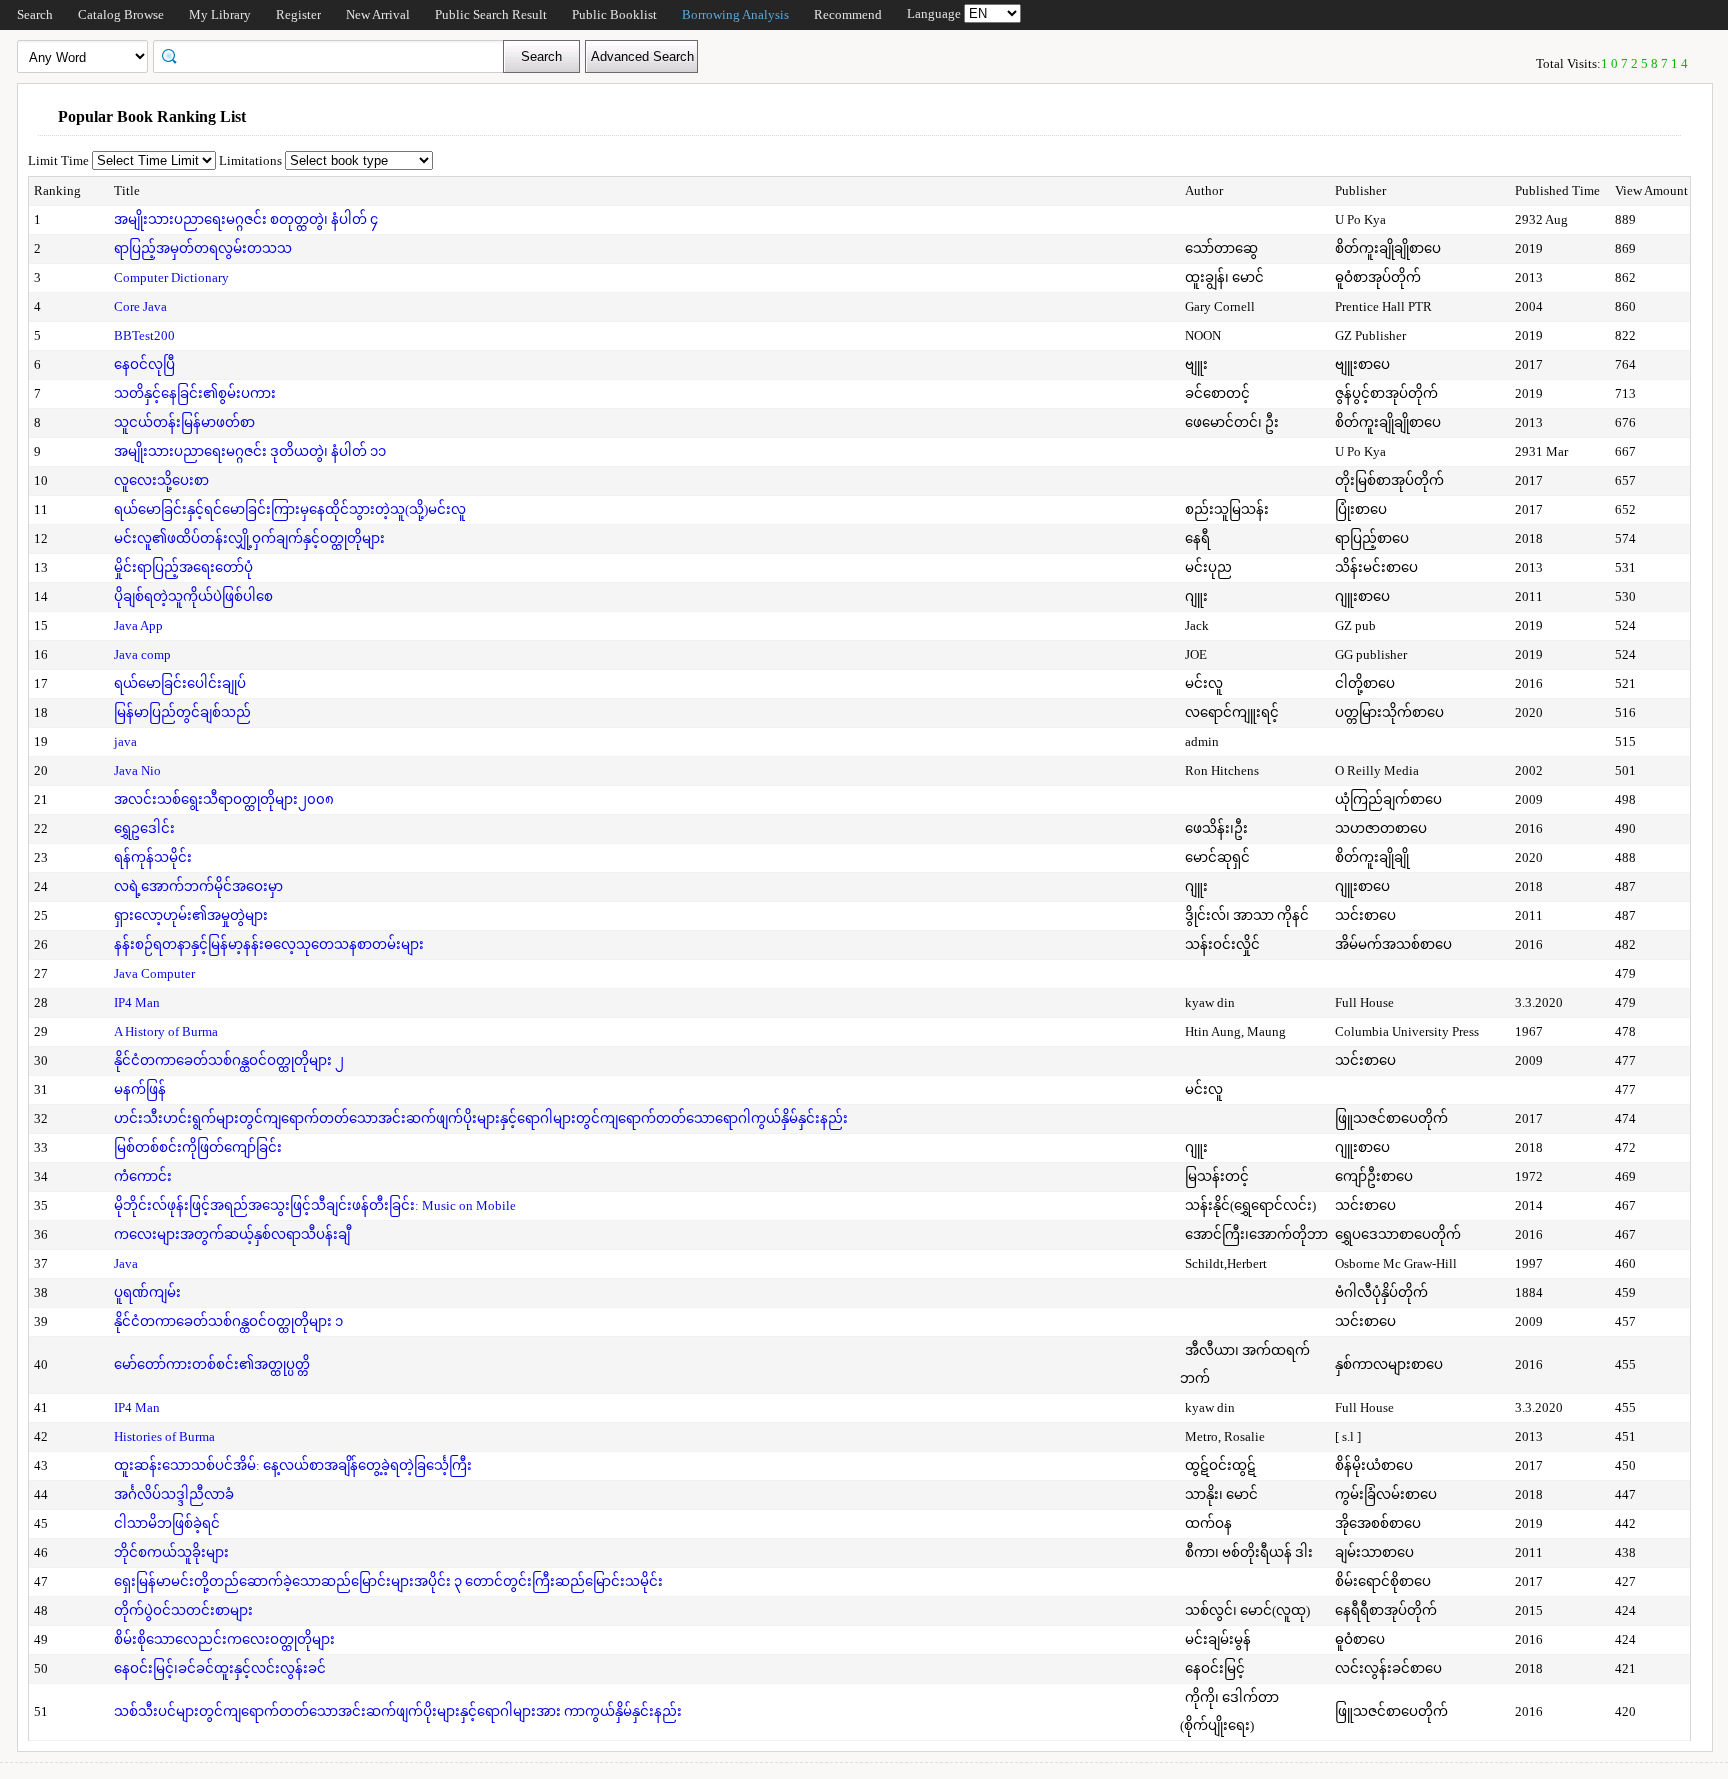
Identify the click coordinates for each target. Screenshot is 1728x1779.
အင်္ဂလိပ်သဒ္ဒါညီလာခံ (174, 1494)
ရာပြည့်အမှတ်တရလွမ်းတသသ (203, 248)
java (125, 741)
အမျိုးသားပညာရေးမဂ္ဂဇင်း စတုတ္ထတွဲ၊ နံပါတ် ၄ (246, 219)
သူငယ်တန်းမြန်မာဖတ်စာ (184, 422)
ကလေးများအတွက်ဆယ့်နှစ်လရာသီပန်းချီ (232, 1234)
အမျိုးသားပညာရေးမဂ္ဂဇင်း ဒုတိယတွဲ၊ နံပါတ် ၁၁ (250, 451)
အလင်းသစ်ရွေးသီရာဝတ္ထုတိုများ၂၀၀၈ (224, 799)
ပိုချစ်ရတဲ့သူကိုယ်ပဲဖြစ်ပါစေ (193, 596)
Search (35, 14)
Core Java (140, 306)
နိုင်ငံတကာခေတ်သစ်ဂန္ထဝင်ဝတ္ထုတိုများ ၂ (229, 1060)
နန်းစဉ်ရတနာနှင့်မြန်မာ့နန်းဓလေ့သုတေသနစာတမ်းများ (269, 944)
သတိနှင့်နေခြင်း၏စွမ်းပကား (195, 393)
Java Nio (137, 770)
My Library (220, 14)
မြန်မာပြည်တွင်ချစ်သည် (182, 712)
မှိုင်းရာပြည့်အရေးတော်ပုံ (183, 567)
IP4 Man (137, 1002)
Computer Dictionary (171, 277)
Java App (138, 625)
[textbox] (335, 55)
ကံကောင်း (143, 1176)
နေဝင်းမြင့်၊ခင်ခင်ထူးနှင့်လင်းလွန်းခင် (220, 1668)
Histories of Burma (164, 1436)
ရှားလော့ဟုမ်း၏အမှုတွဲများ (191, 915)
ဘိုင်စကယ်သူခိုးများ (171, 1552)
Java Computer (154, 973)
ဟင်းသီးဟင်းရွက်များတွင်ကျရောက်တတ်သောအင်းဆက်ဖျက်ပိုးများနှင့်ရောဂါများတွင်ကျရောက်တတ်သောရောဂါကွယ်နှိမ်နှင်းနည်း (481, 1118)
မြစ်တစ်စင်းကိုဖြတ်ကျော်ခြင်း (198, 1147)
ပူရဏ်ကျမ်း (147, 1292)
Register (298, 14)
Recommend (848, 14)
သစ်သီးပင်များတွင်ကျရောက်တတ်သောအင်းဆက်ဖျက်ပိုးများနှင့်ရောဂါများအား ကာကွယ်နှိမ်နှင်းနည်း (398, 1711)
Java (126, 1263)
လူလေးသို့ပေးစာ (161, 480)
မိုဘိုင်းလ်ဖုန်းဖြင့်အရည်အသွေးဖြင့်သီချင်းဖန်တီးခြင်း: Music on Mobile (315, 1205)
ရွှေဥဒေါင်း (144, 828)
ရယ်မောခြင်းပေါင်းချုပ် (180, 683)
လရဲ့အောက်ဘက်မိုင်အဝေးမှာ (198, 886)
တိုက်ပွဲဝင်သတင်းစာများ (183, 1610)
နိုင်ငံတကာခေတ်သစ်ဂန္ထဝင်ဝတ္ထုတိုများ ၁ (228, 1321)
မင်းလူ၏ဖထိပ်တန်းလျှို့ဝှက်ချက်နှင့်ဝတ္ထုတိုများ (249, 538)
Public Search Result (491, 14)
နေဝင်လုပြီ (144, 364)
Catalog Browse (121, 14)
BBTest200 (144, 335)
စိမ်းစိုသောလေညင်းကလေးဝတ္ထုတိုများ (224, 1639)
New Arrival (378, 14)
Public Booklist (614, 14)
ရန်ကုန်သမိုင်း (153, 857)
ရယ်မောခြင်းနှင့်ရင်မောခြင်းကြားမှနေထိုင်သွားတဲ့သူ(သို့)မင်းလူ (290, 509)
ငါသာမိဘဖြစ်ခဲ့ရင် (167, 1523)
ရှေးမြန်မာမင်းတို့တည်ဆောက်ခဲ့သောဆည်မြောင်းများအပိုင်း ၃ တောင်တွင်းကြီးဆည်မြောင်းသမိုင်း (388, 1581)
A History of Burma (166, 1031)
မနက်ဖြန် (140, 1089)
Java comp (142, 654)
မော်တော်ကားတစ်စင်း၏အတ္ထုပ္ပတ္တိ (212, 1364)
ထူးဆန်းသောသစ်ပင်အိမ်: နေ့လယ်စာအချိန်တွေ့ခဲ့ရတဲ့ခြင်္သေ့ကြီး (293, 1465)
